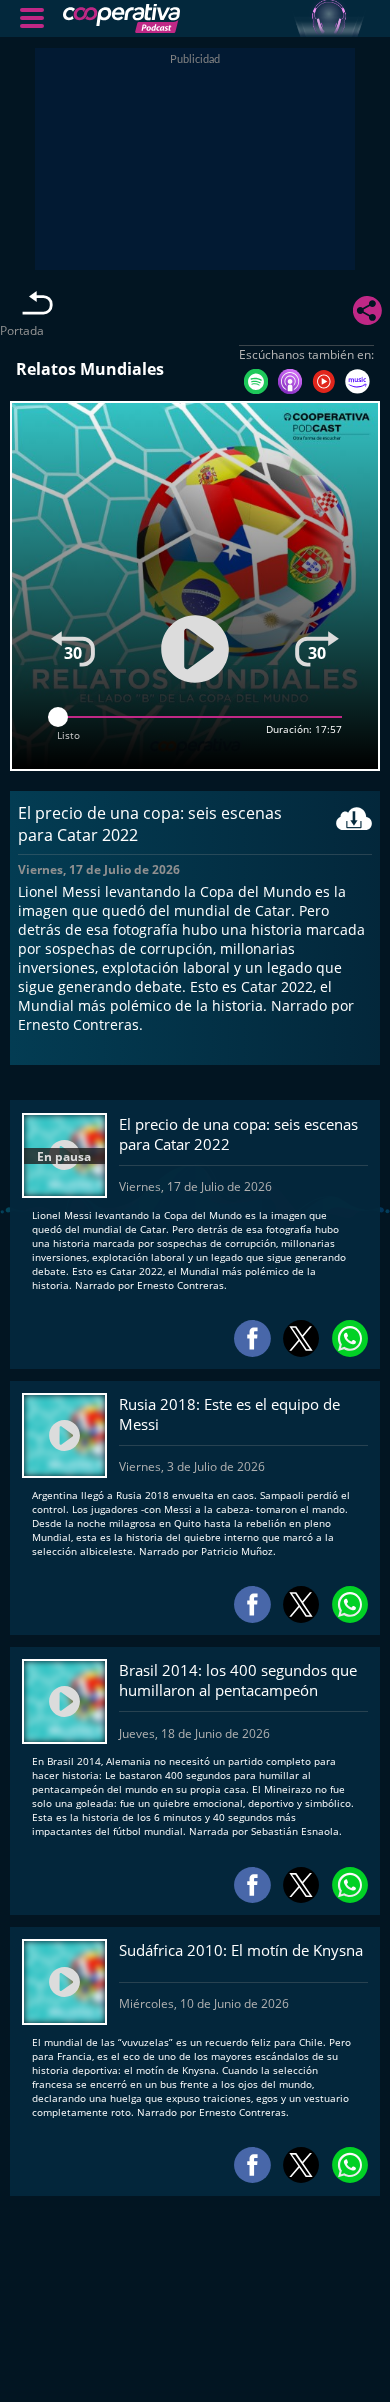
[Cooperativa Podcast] (215, 18)
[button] (32, 18)
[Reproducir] (194, 648)
